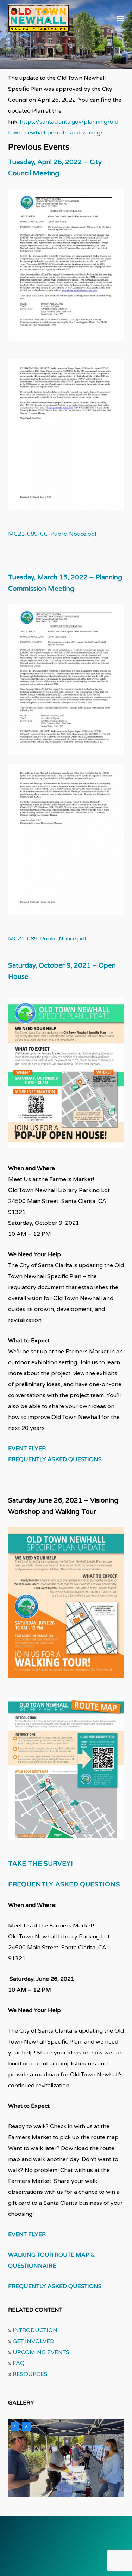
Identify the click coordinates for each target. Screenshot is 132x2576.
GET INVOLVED (33, 2341)
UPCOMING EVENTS (41, 2352)
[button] (120, 18)
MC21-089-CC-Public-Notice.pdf (52, 534)
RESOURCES (30, 2374)
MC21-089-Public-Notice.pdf (47, 939)
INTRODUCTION (35, 2330)
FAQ (19, 2363)
